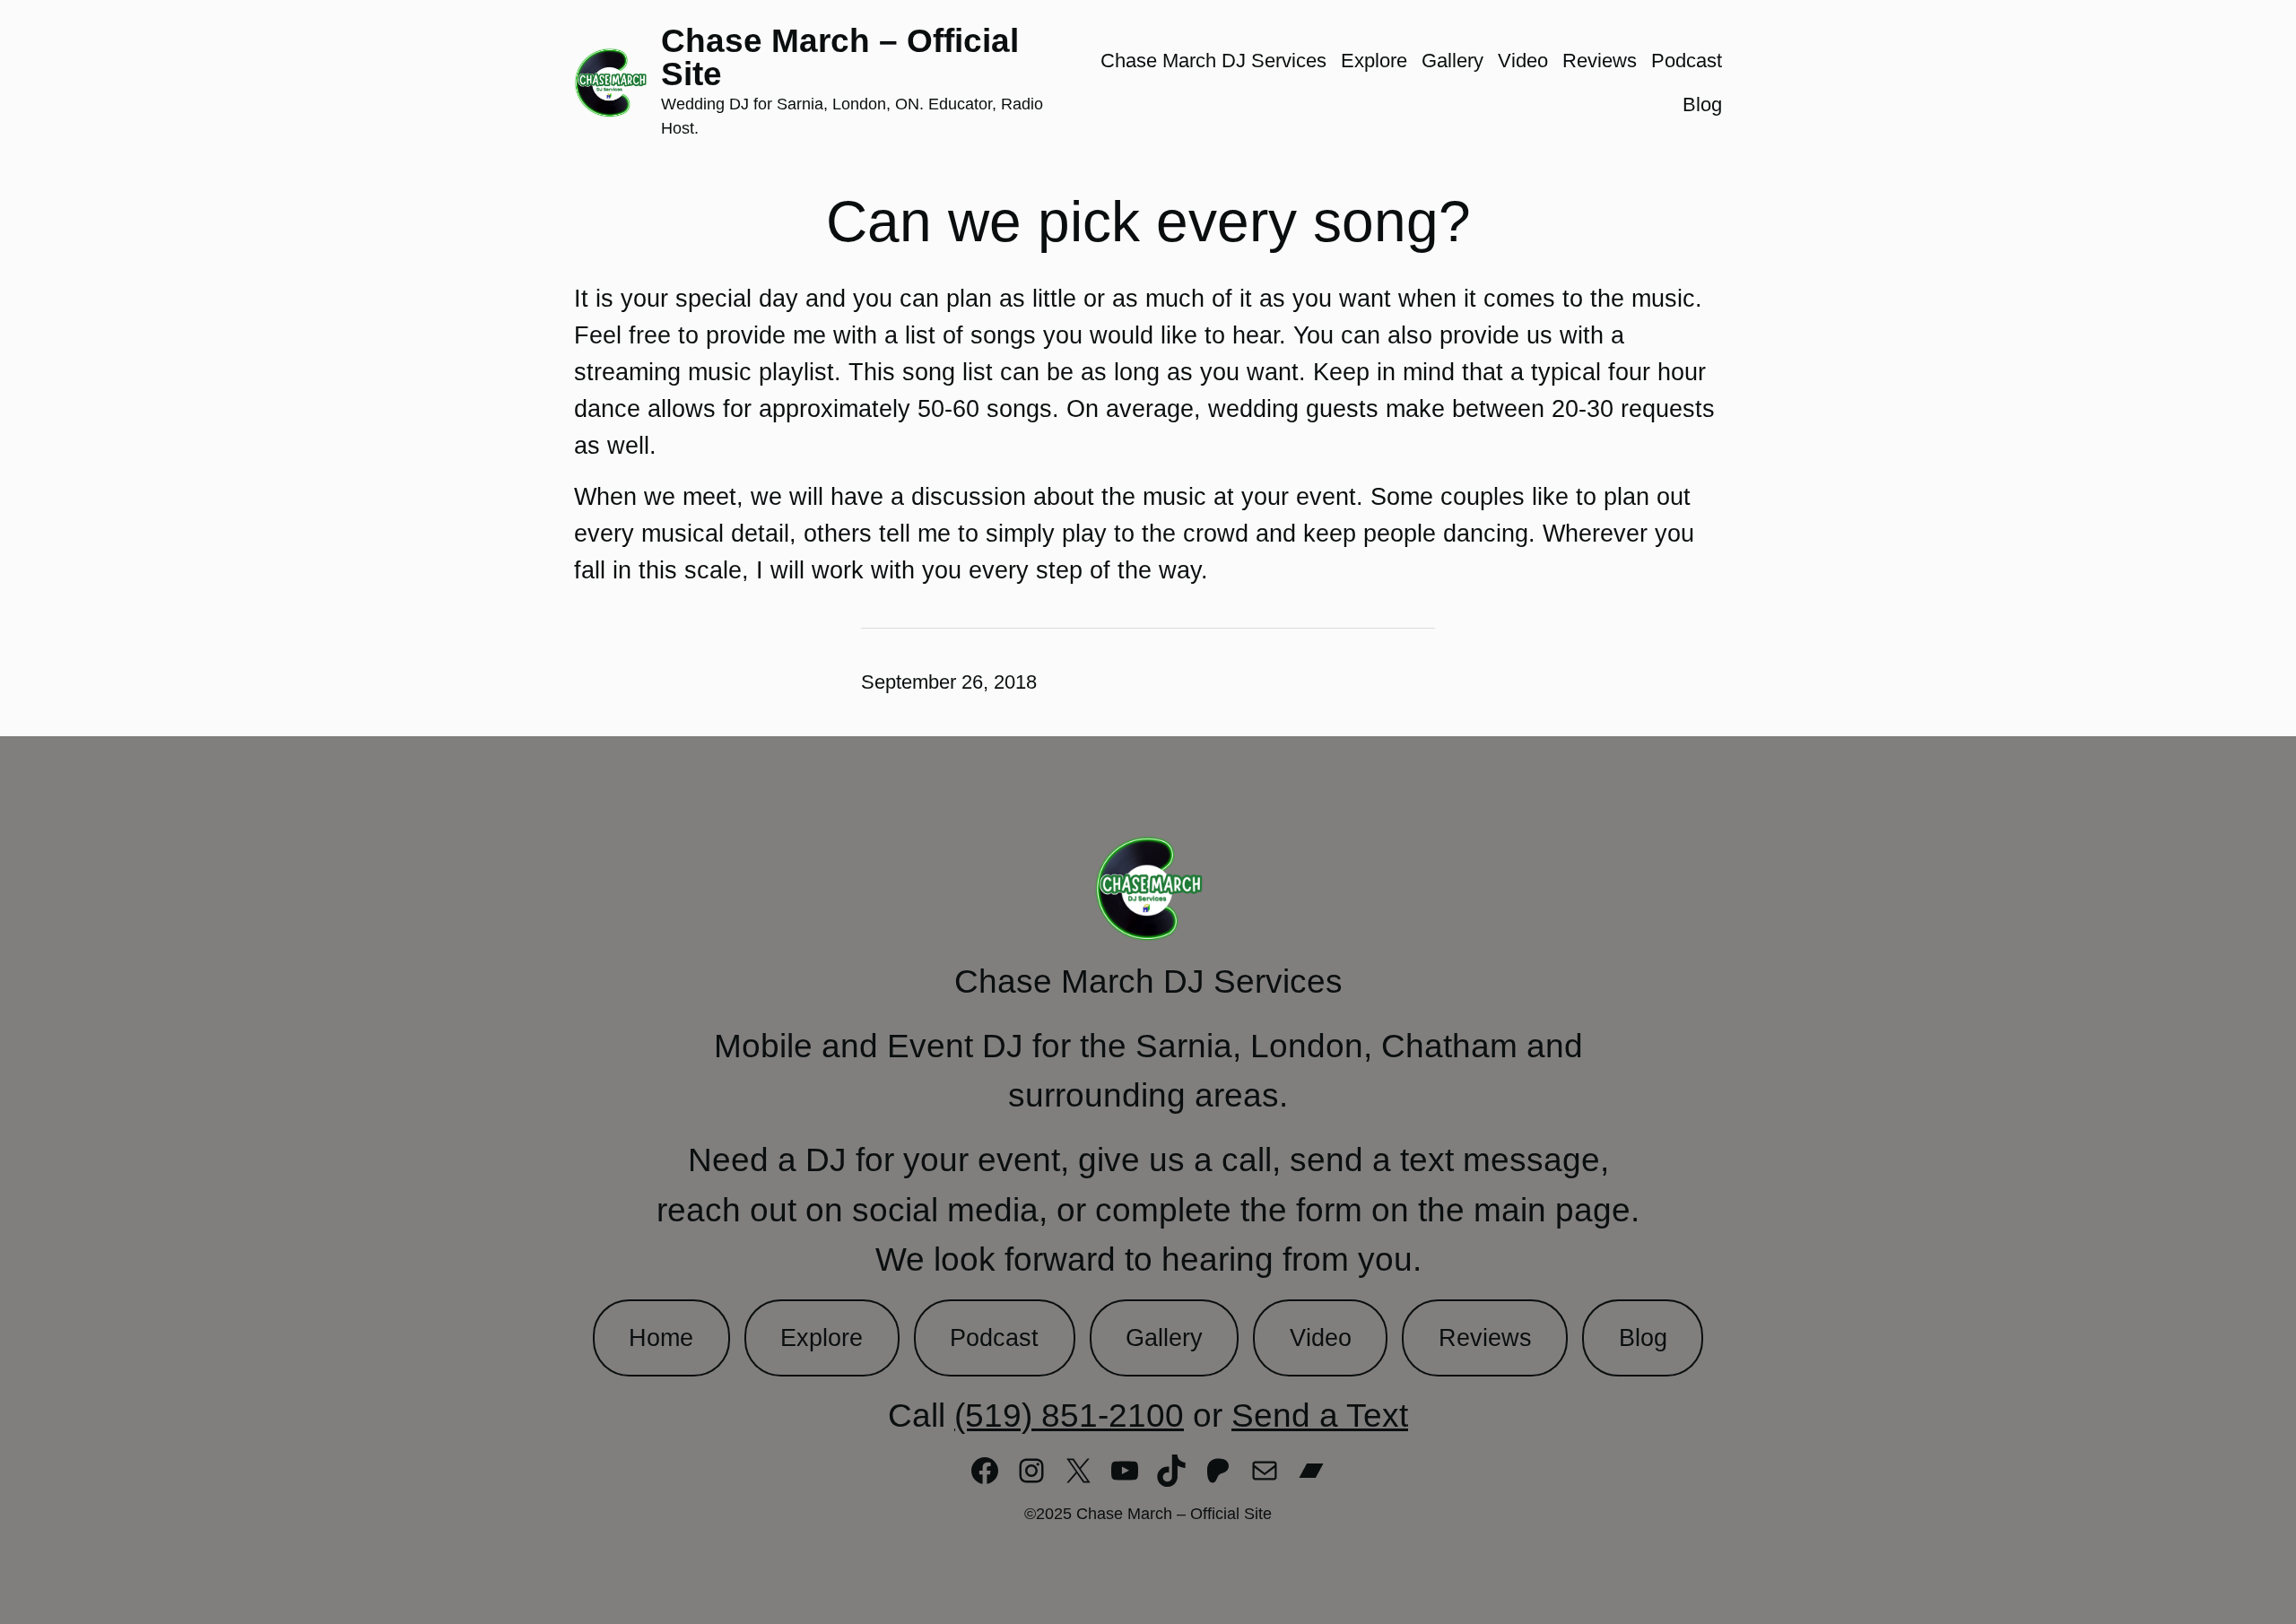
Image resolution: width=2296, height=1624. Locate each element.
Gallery (1164, 1337)
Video (1321, 1337)
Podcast (994, 1337)
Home (661, 1337)
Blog (1643, 1337)
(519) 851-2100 (1069, 1415)
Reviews (1485, 1337)
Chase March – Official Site (840, 57)
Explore (822, 1337)
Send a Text (1320, 1415)
